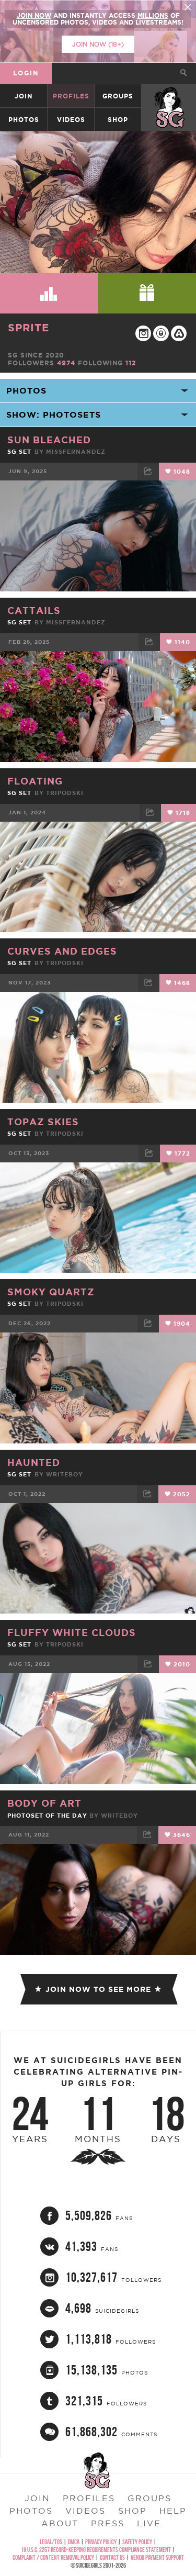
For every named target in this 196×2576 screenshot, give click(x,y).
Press (108, 2523)
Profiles (71, 96)
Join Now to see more (98, 1989)
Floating (35, 781)
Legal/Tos (51, 2542)
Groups (118, 96)
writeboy (65, 1474)
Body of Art (44, 1803)
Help (173, 2511)
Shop (118, 120)
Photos (24, 120)
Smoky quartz (51, 1292)
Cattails (34, 610)
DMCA (74, 2542)
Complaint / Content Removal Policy (53, 2557)
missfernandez (76, 452)
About (60, 2523)
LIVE (149, 2523)
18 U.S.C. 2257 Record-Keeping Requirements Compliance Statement (96, 2550)
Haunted (34, 1462)
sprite (28, 327)
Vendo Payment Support (157, 2557)
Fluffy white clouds (72, 1632)
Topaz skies (43, 1122)
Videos (71, 120)
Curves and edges (62, 951)
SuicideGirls (169, 96)
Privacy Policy (101, 2542)
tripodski (65, 793)
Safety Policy (137, 2542)
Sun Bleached (49, 440)
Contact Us (112, 2557)
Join (24, 96)
